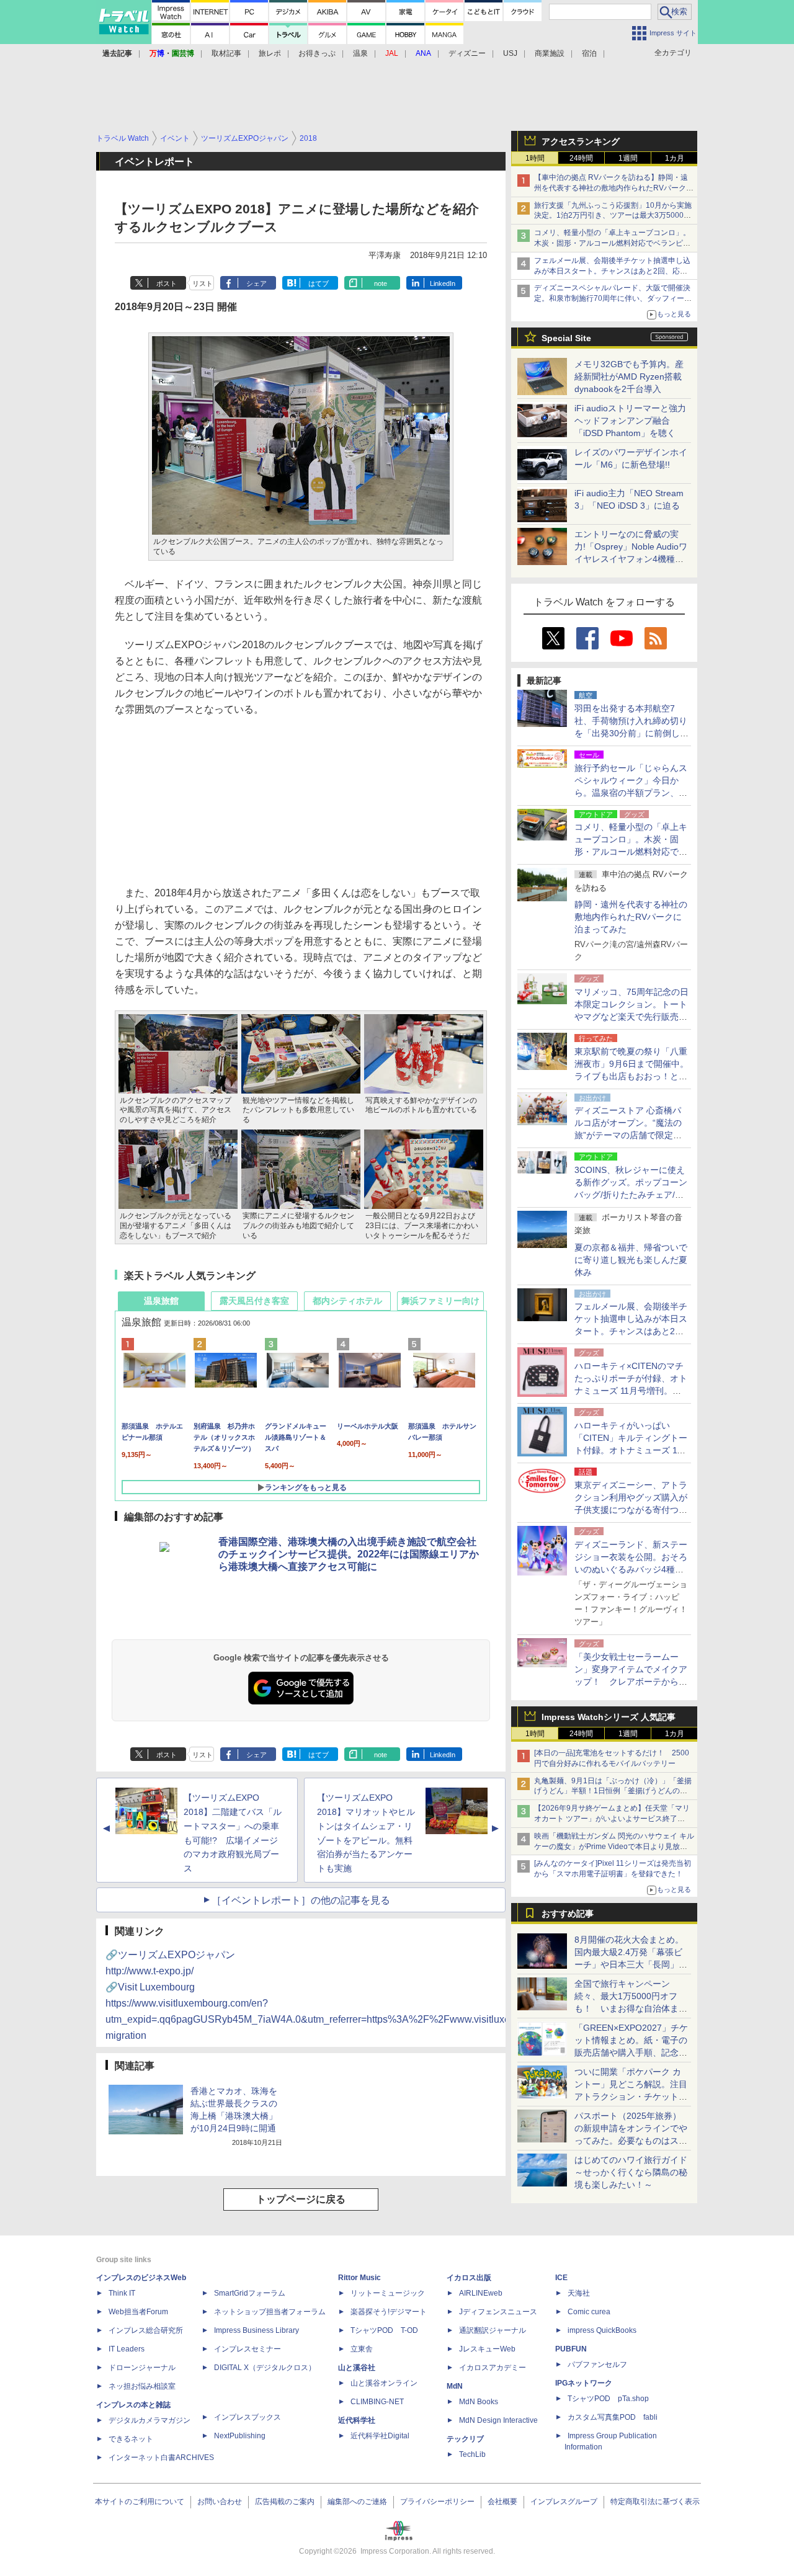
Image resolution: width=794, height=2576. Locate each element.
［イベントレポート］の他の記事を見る (301, 1900)
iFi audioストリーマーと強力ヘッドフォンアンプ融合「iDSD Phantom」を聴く (630, 421)
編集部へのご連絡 (357, 2502)
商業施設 (550, 53)
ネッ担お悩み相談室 (142, 2386)
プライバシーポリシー (437, 2502)
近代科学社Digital (380, 2436)
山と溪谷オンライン (384, 2383)
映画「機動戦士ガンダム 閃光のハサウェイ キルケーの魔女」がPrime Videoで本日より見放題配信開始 (614, 1847)
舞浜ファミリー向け (440, 1301)
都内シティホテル (347, 1301)
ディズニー (467, 53)
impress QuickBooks (602, 2330)
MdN (455, 2386)
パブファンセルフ (597, 2364)
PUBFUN (571, 2349)
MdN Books (479, 2402)
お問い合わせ (220, 2502)
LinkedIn (443, 283)
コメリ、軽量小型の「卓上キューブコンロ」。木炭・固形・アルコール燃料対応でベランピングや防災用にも (612, 243)
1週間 (628, 158)
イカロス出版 (469, 2278)
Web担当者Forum (138, 2312)
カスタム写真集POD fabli (613, 2417)
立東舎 (362, 2349)
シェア (256, 283)
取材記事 (226, 53)
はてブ (319, 283)
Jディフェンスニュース (498, 2312)
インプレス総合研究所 (146, 2330)
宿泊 (589, 53)
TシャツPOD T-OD (384, 2330)
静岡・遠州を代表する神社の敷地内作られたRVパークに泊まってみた (631, 917)
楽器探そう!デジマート (389, 2312)
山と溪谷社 (357, 2368)
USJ (510, 53)
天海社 (579, 2293)
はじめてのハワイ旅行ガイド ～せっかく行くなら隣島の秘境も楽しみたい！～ (631, 2172)
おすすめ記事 (568, 1914)
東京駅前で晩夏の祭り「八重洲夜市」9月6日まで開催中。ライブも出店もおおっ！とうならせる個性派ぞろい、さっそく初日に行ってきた (631, 1076)
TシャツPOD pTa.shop (608, 2399)
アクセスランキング (581, 141)
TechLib (472, 2454)
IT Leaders (127, 2349)
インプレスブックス (248, 2417)
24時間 (581, 158)
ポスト (167, 283)
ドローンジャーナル (142, 2368)
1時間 (535, 158)
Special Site (566, 338)
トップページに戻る (301, 2199)
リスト (203, 283)
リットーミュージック (388, 2293)
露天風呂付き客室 (254, 1301)
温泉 (360, 53)
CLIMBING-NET (377, 2402)
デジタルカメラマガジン (149, 2420)
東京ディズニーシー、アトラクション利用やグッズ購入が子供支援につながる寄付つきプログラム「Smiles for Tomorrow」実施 (631, 1510)
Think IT (122, 2293)
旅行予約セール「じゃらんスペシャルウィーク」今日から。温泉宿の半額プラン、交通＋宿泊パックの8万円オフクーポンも (631, 793)
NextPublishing (240, 2436)
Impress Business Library (256, 2330)
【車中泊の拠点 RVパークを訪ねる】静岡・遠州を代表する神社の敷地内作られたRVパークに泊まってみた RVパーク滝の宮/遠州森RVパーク (614, 188)
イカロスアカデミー (493, 2368)
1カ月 (675, 158)
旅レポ (270, 53)
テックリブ (465, 2439)
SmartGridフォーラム (250, 2293)
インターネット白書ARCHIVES (161, 2458)
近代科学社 (357, 2420)
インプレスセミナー (248, 2349)
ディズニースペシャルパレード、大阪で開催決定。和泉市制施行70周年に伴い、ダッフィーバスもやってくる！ (613, 298)
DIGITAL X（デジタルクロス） (265, 2368)
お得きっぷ (317, 53)
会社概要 (502, 2502)
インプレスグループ (564, 2502)
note (381, 283)
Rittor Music (359, 2278)
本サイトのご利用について (140, 2502)
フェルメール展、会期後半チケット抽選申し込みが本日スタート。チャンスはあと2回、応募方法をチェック (612, 271)
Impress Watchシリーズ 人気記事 (609, 1717)
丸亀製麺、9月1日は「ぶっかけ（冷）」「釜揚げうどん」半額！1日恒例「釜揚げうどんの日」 (613, 1791)
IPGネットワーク (584, 2383)
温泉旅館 (161, 1301)
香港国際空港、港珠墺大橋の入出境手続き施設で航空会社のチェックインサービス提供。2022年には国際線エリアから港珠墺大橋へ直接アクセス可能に (349, 1554)
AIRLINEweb (481, 2293)
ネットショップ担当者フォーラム (270, 2312)
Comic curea (589, 2312)
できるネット (131, 2439)
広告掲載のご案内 (285, 2502)
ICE (561, 2278)
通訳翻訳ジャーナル (493, 2330)
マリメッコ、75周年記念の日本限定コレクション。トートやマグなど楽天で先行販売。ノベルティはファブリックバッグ (631, 1017)
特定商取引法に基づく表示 (655, 2502)
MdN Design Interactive (498, 2420)
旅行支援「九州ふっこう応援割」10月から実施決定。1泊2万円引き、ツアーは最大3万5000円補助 (613, 216)
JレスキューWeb (487, 2349)
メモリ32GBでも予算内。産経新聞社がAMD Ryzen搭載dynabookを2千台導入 (629, 377)
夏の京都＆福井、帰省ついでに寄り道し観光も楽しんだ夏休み (631, 1260)
